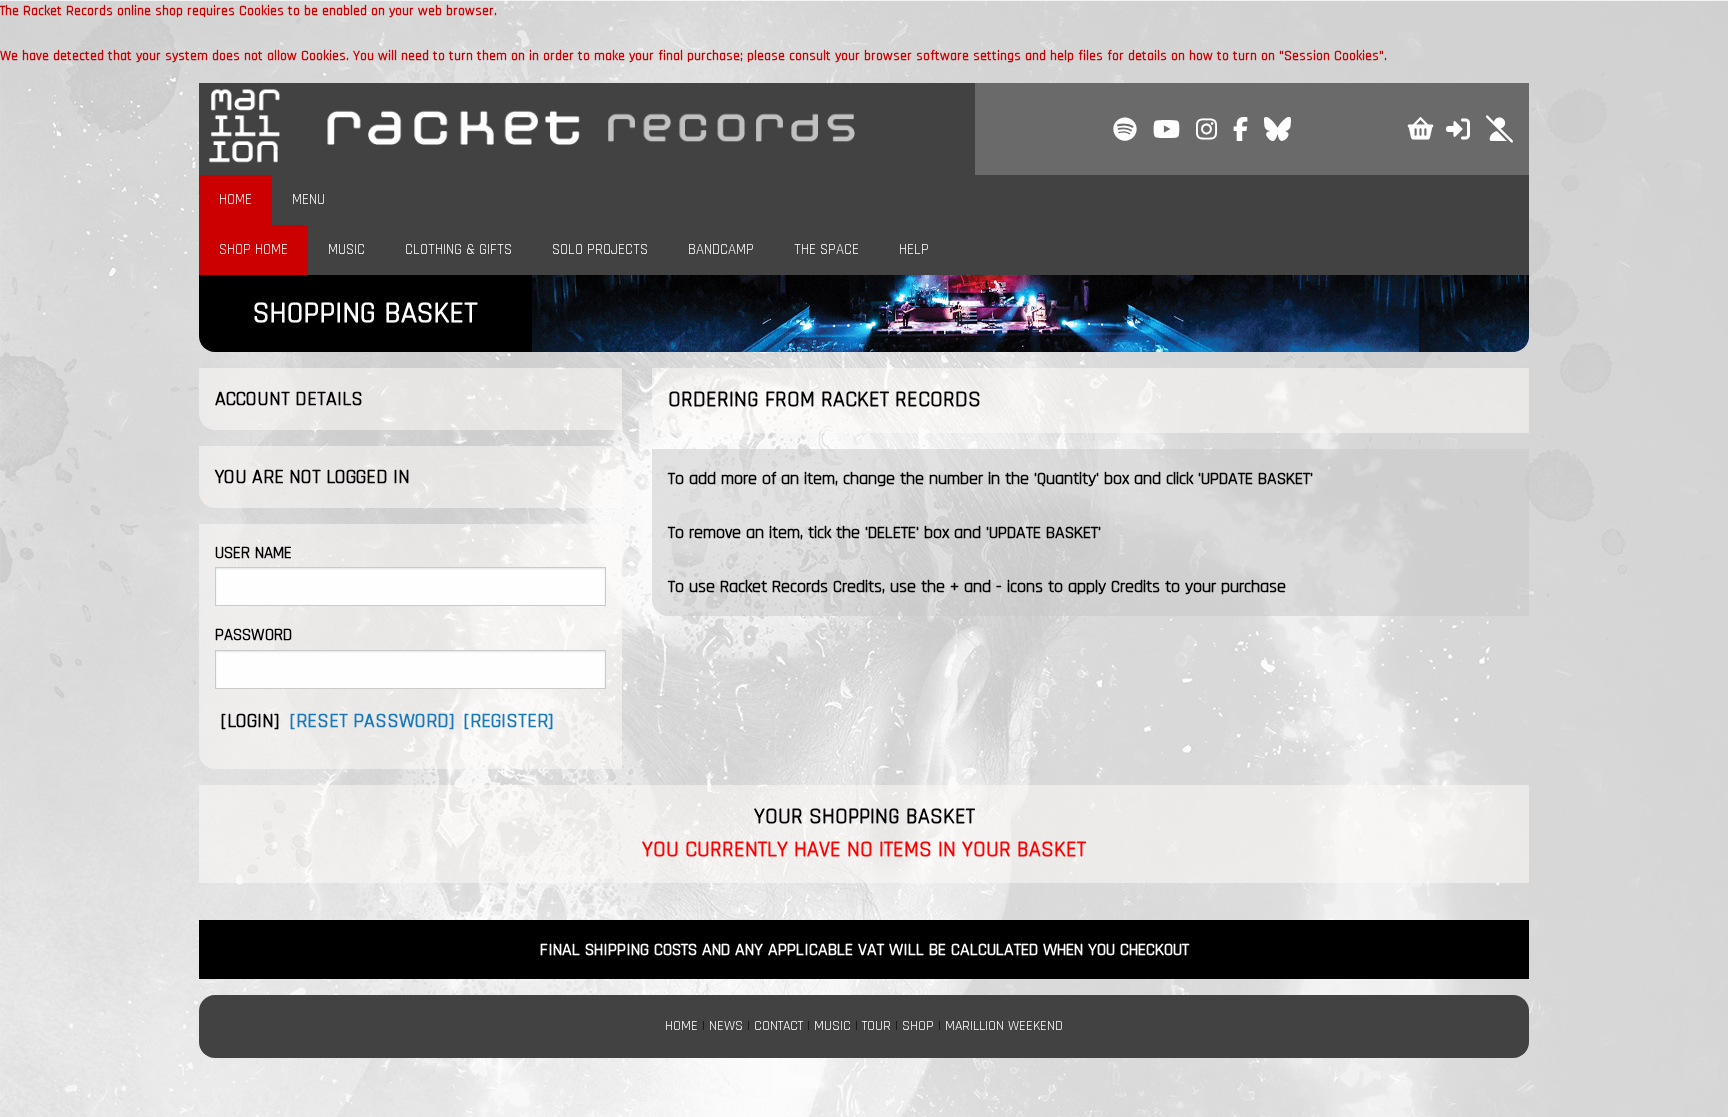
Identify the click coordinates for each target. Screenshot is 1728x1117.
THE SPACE (826, 249)
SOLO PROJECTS (600, 249)
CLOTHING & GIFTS (458, 249)
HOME (235, 199)
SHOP (918, 1026)
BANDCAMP (721, 249)
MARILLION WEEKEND (1004, 1026)
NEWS (726, 1026)
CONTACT (778, 1026)
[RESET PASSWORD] (372, 721)
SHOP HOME (253, 249)
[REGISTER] (508, 721)
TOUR (876, 1026)
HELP (914, 249)
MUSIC (346, 249)
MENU (308, 199)
